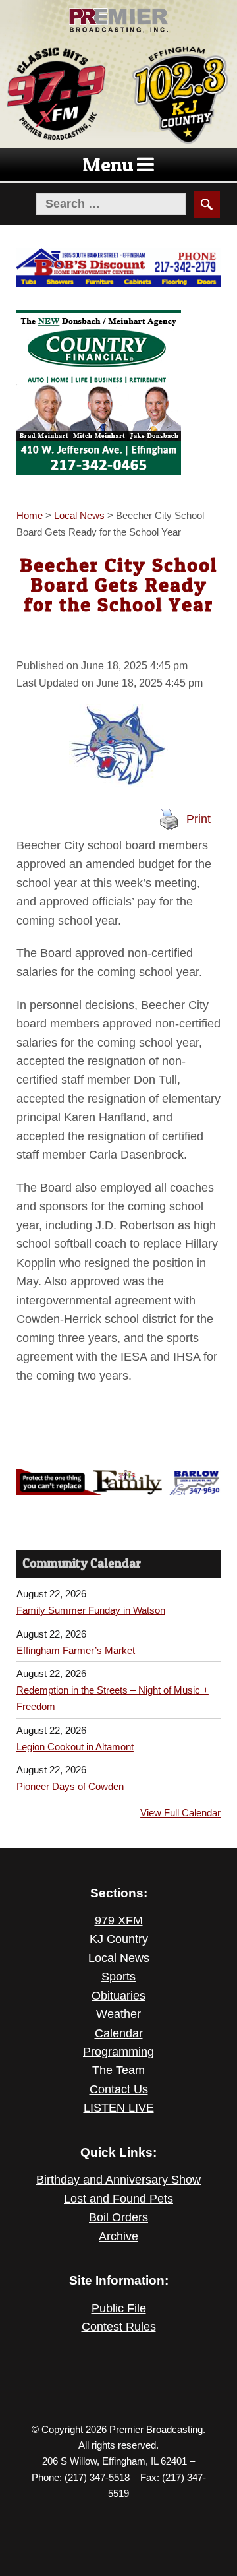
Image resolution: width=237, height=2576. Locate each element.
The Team (118, 2070)
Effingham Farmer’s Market (76, 1650)
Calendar (119, 2033)
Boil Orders (118, 2217)
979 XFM (119, 1920)
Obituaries (118, 1996)
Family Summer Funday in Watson (91, 1610)
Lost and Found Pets (118, 2199)
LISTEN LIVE (119, 2108)
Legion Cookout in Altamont (75, 1747)
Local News (119, 1958)
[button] (108, 165)
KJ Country (119, 1939)
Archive (118, 2236)
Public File (119, 2308)
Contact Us (119, 2089)
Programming (118, 2052)
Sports (118, 1977)
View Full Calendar (180, 1813)
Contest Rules (119, 2327)
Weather (118, 2014)
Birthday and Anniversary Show (118, 2180)
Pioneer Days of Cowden (70, 1786)
